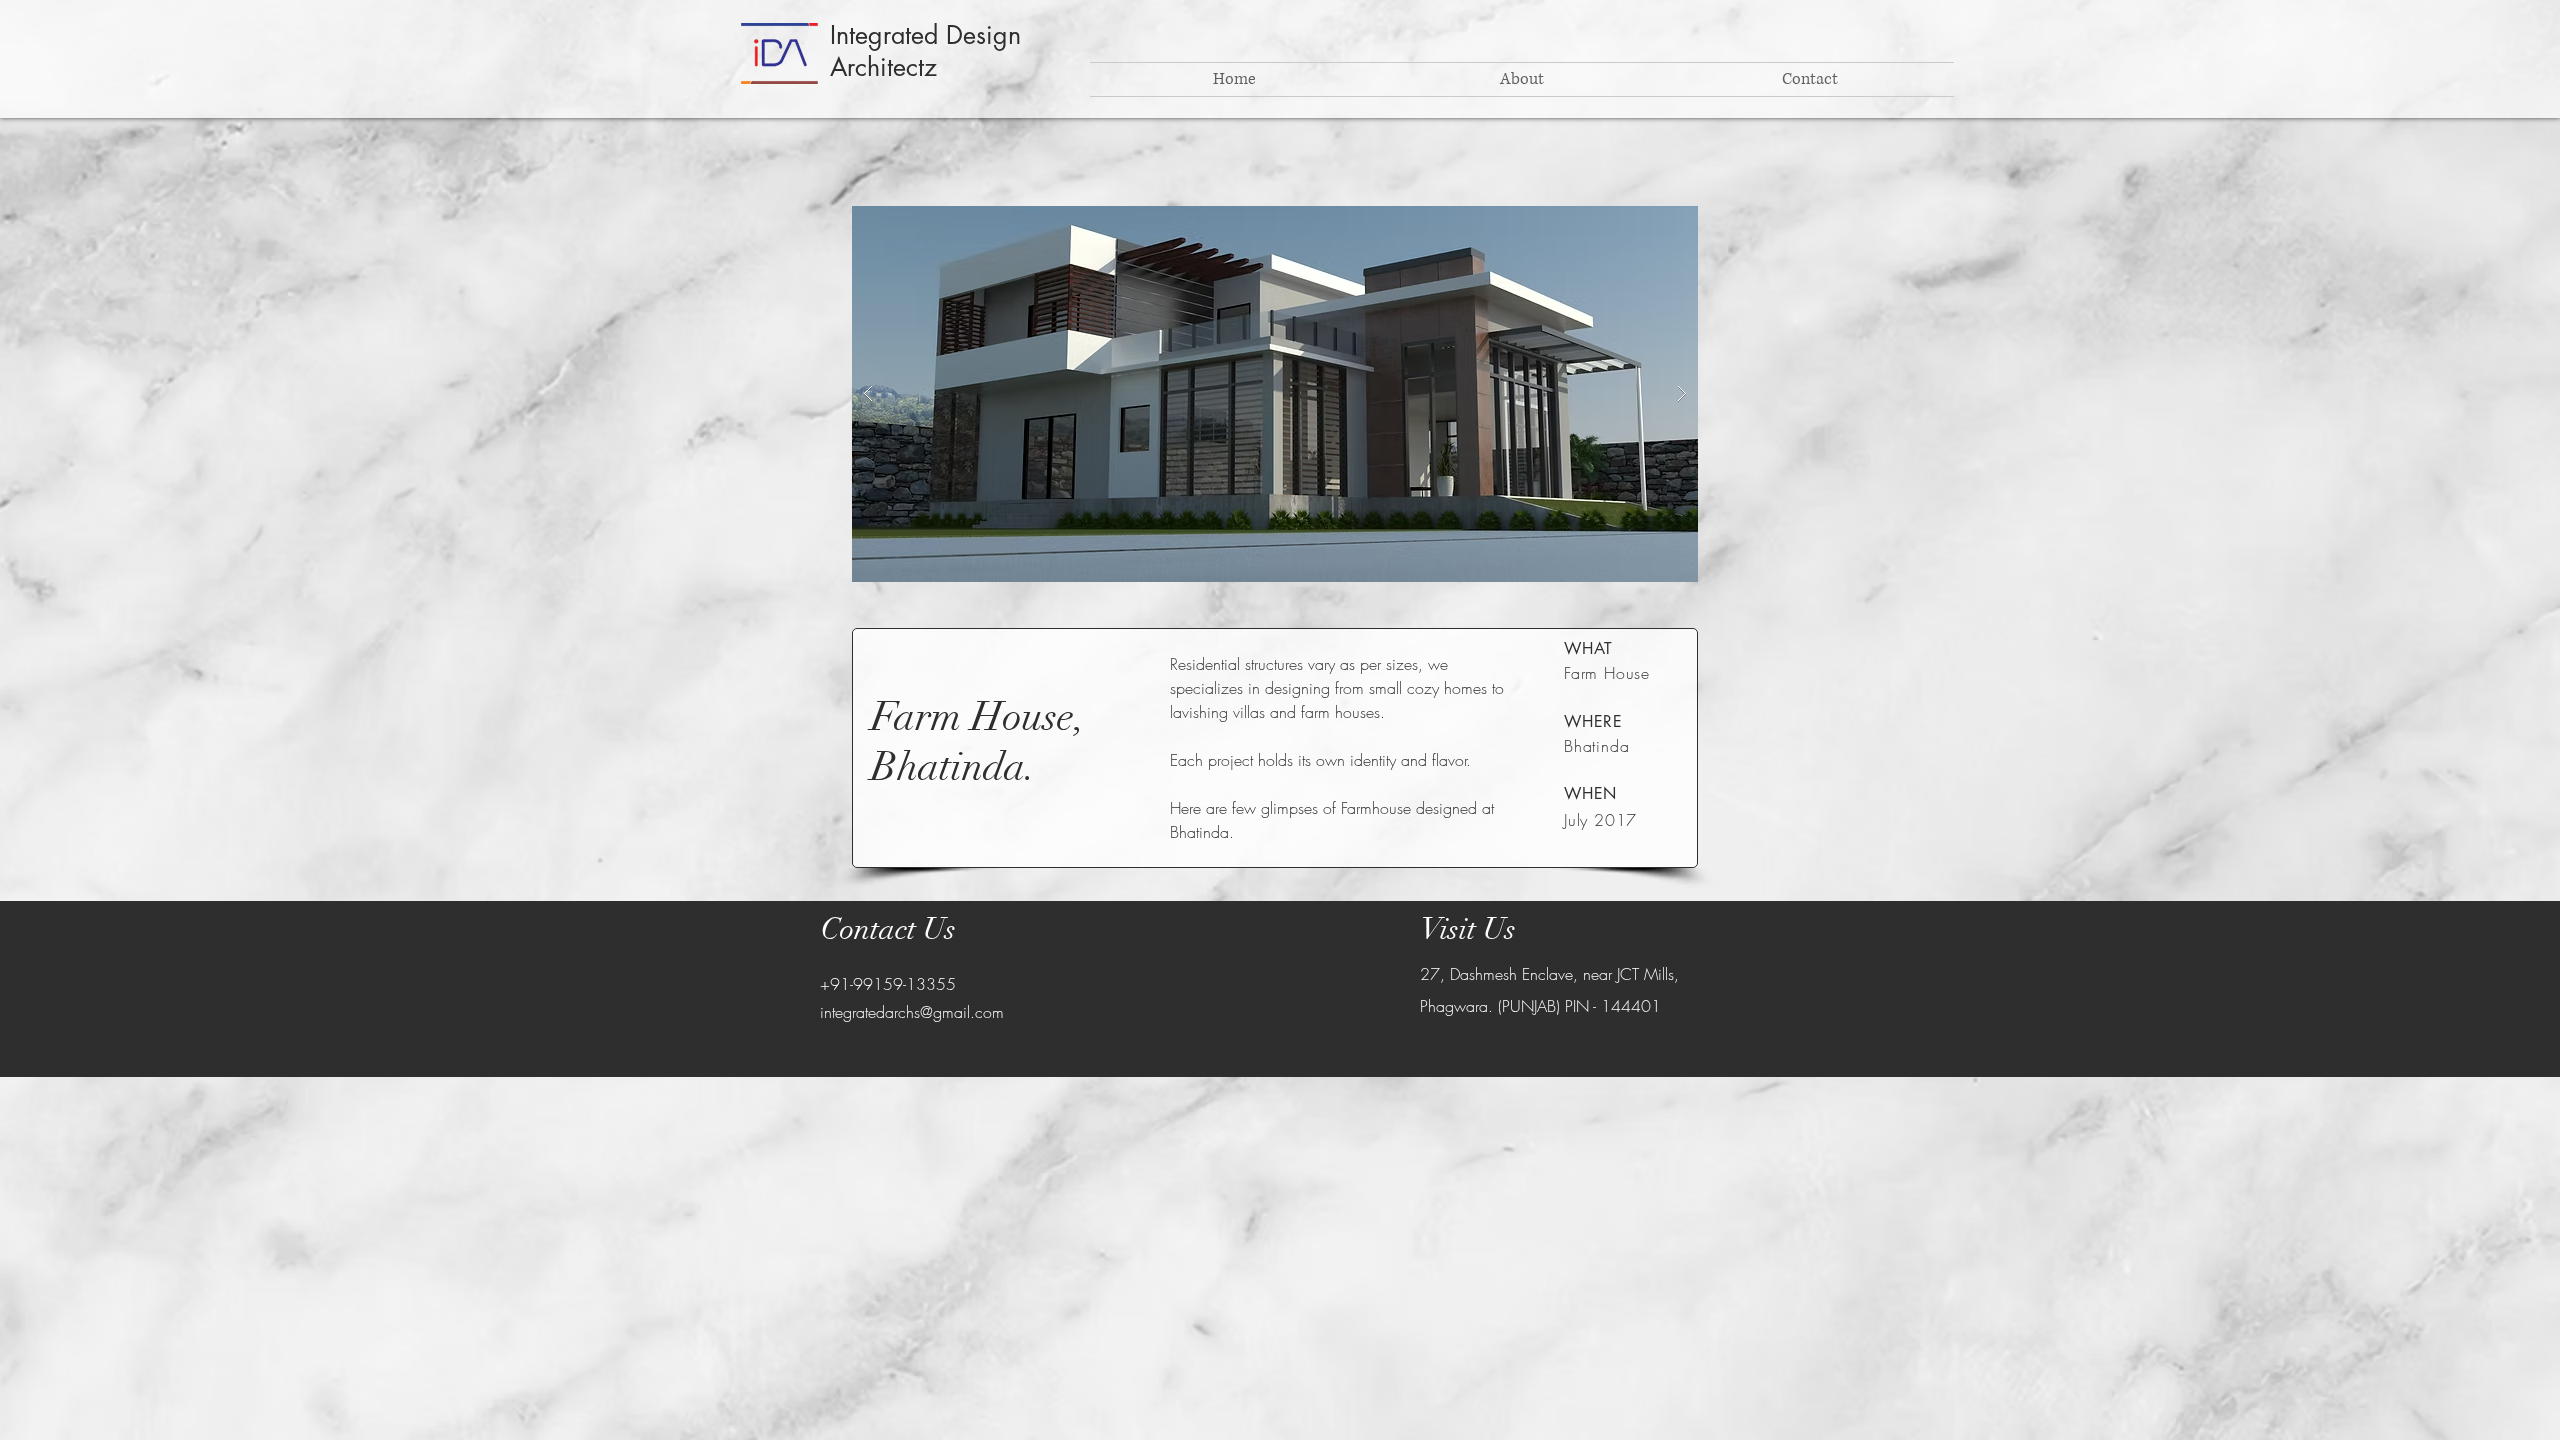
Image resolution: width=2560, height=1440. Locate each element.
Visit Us (1468, 929)
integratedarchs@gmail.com (912, 1012)
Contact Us (888, 929)
